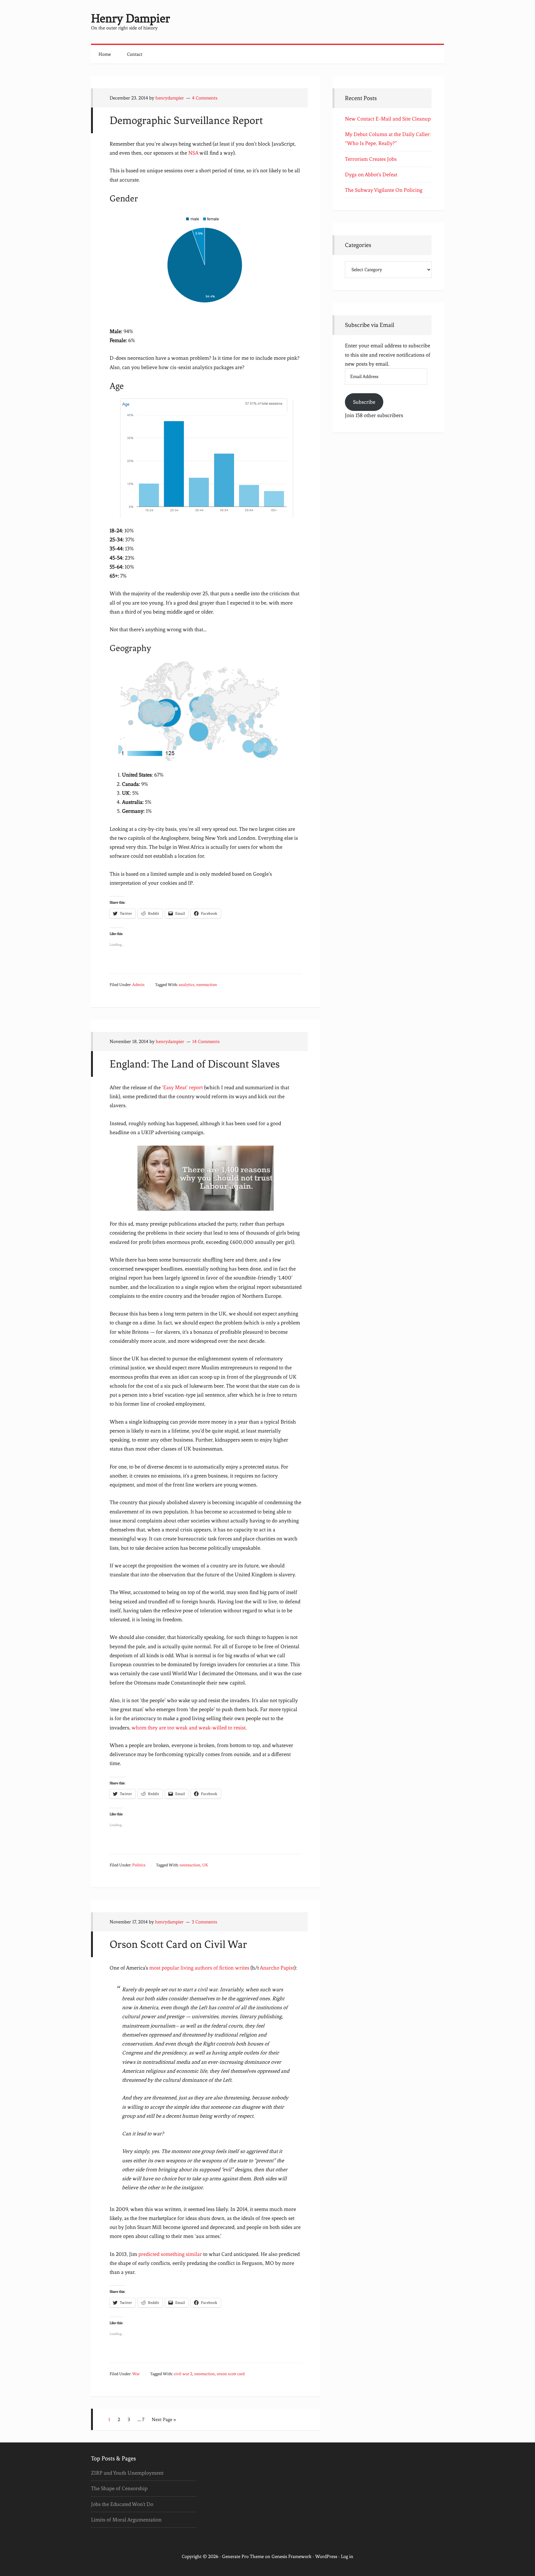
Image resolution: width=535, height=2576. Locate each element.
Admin (138, 985)
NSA (193, 153)
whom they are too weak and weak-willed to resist (189, 1728)
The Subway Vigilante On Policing (384, 190)
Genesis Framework (291, 2556)
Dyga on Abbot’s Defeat (371, 174)
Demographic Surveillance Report (186, 120)
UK (205, 1865)
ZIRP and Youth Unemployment (127, 2473)
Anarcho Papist (277, 1968)
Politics (139, 1865)
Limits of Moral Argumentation (126, 2520)
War (136, 2374)
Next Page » (164, 2420)
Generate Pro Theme (243, 2556)
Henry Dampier (130, 18)
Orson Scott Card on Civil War (178, 1944)
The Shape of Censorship (119, 2488)
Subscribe (364, 402)
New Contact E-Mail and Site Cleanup (388, 119)
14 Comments (206, 1041)
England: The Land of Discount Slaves (195, 1064)
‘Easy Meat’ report (182, 1087)
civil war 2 (183, 2374)
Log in (347, 2556)
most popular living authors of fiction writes (199, 1968)
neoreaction (207, 985)
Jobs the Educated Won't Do (122, 2504)
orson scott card (231, 2374)
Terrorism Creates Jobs (371, 159)
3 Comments (204, 1922)
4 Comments (205, 98)
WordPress (326, 2556)
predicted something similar (170, 2254)
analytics (187, 985)
